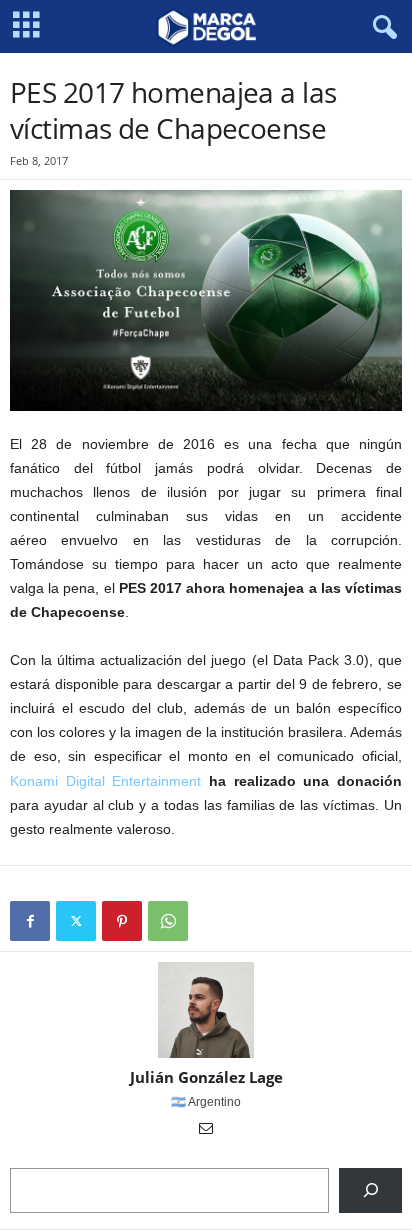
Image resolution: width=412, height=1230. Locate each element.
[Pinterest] (122, 921)
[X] (76, 921)
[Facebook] (30, 921)
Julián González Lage (206, 1077)
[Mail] (206, 1130)
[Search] (370, 1190)
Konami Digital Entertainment (105, 781)
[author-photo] (206, 1010)
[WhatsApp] (168, 921)
